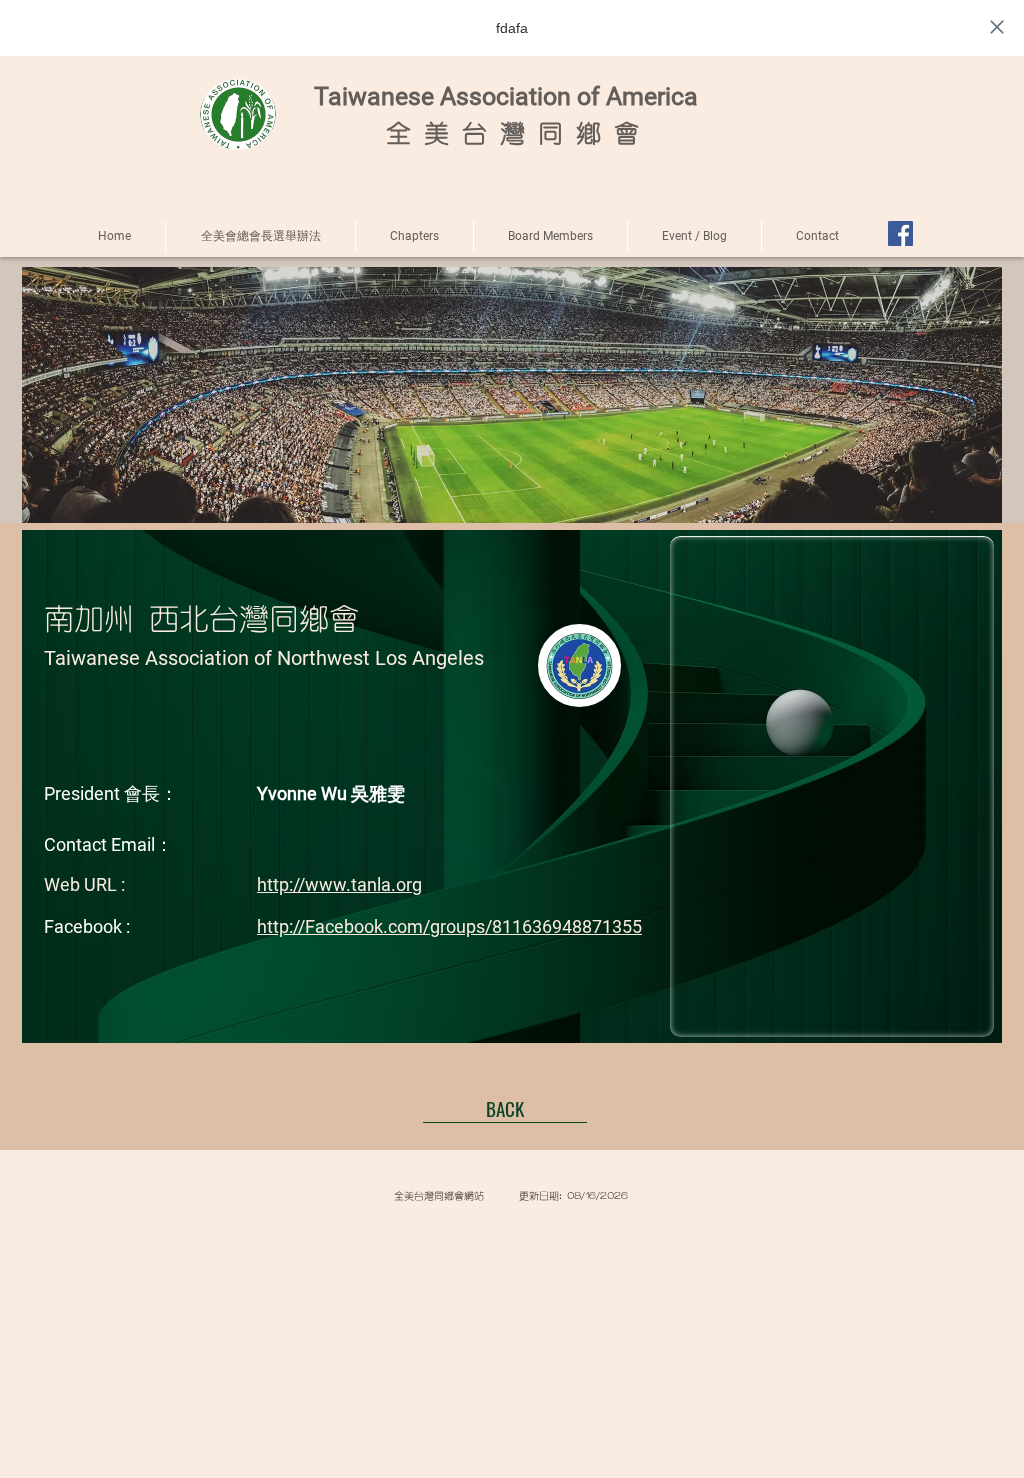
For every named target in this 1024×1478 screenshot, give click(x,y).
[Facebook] (900, 233)
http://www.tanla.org (339, 884)
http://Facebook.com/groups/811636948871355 (449, 926)
